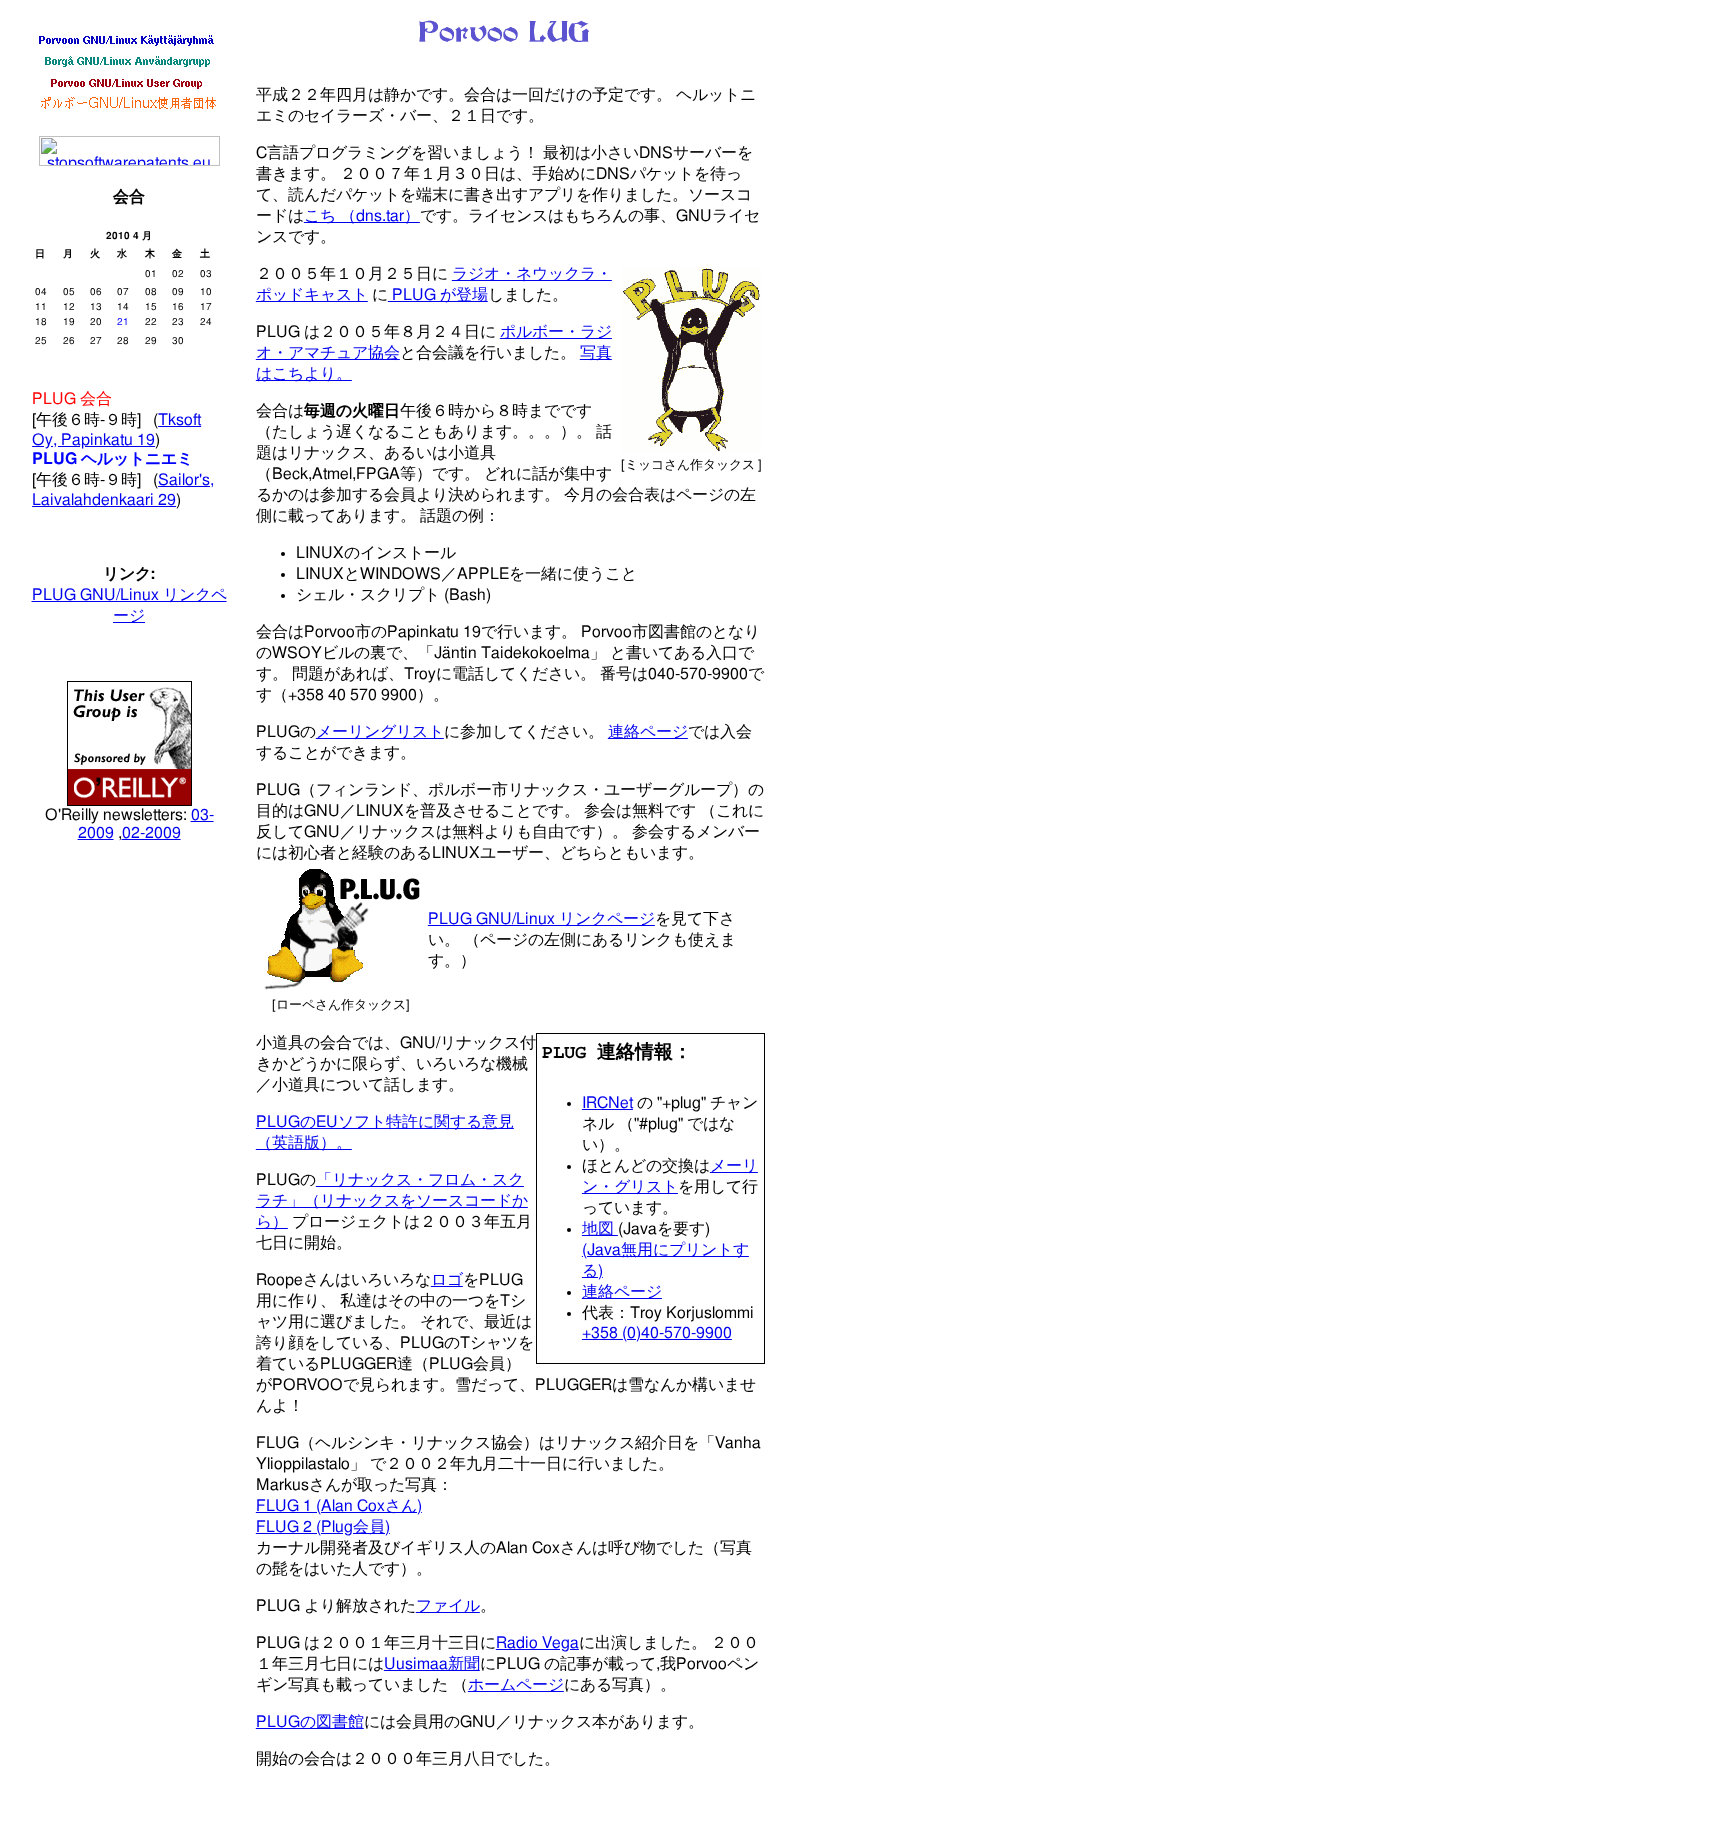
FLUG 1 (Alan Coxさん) (339, 1506)
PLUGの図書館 (310, 1722)
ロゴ (447, 1280)
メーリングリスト (380, 732)
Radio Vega (537, 1643)
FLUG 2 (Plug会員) (323, 1527)
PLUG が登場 (438, 295)
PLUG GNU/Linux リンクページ (541, 919)
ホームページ (516, 1685)
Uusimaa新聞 (432, 1664)
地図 (600, 1229)
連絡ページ (648, 732)
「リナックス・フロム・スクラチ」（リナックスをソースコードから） (392, 1201)
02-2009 (151, 833)
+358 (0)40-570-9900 (657, 1333)
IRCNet (607, 1103)
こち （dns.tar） (362, 216)
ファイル (448, 1606)
